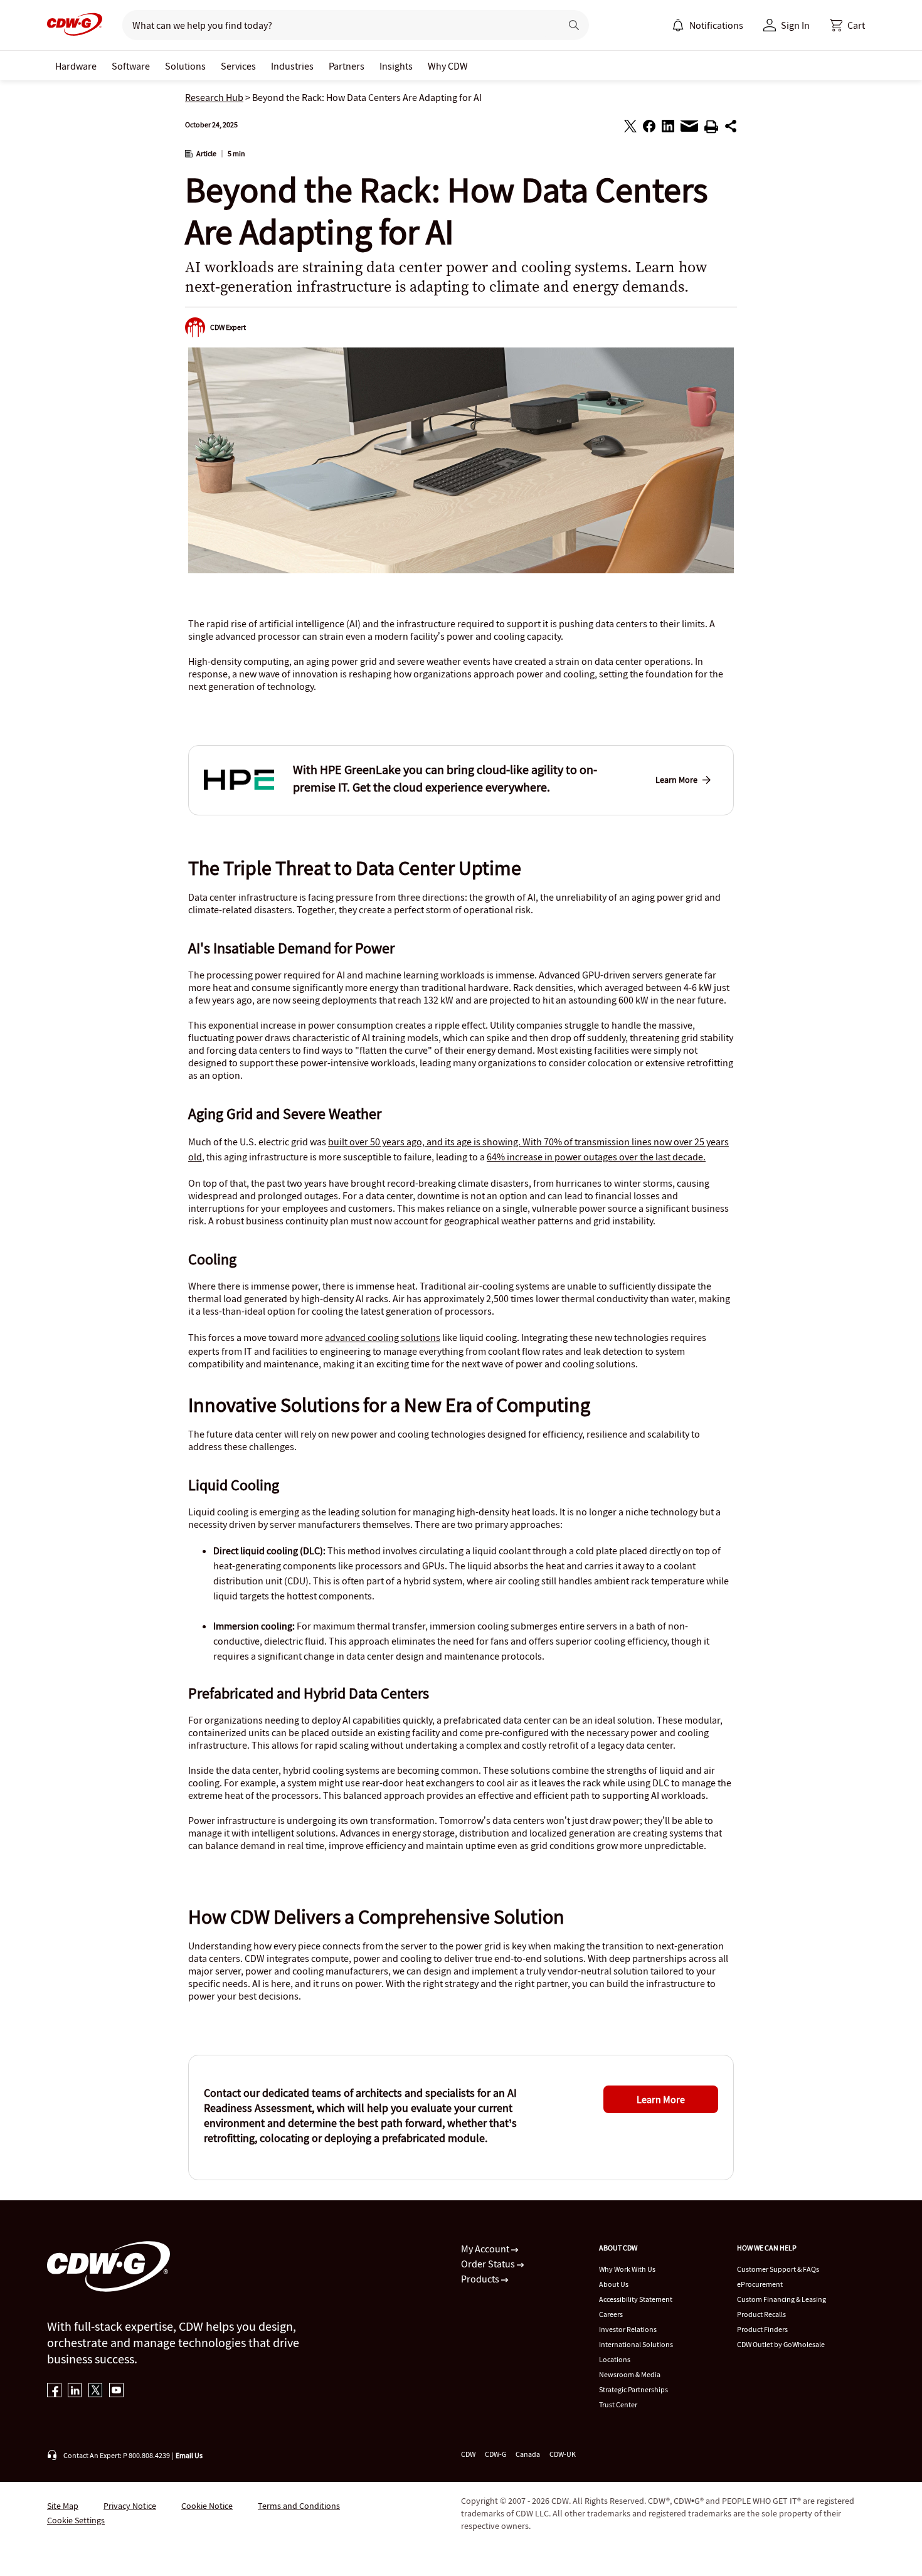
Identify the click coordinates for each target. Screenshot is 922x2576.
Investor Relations (628, 2329)
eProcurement (760, 2284)
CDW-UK (563, 2454)
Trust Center (618, 2404)
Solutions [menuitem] (185, 66)
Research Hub (214, 97)
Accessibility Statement (636, 2299)
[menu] (707, 25)
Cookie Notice (207, 2506)
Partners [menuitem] (347, 66)
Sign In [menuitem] (795, 25)
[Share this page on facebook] (649, 128)
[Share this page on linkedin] (668, 128)
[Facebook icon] (54, 2391)
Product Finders (762, 2329)
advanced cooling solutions (383, 1337)
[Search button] (574, 25)
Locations (615, 2359)
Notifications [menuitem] (716, 25)
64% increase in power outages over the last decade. (596, 1157)
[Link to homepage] (75, 25)
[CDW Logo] (75, 25)
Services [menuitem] (238, 66)
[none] (76, 66)
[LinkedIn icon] (75, 2391)
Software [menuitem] (131, 66)
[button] (847, 25)
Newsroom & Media (630, 2374)
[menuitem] (678, 25)
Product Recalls (761, 2314)
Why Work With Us (627, 2269)
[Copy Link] (731, 128)
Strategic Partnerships (633, 2389)
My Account (486, 2249)
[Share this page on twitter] (630, 128)
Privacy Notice (130, 2506)
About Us (614, 2284)
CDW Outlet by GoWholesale (781, 2344)
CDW (468, 2454)
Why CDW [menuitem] (448, 66)
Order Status (489, 2264)
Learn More (676, 780)
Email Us (189, 2455)
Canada (528, 2454)
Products (481, 2279)
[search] (336, 25)
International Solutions (636, 2344)
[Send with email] (689, 129)
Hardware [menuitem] (76, 66)
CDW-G (495, 2454)
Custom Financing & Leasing (782, 2299)
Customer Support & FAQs (778, 2269)
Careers (611, 2314)
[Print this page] (711, 129)
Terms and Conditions (299, 2506)
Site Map (63, 2506)
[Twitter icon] (96, 2391)
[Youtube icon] (116, 2391)
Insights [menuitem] (396, 66)
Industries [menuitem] (292, 66)
